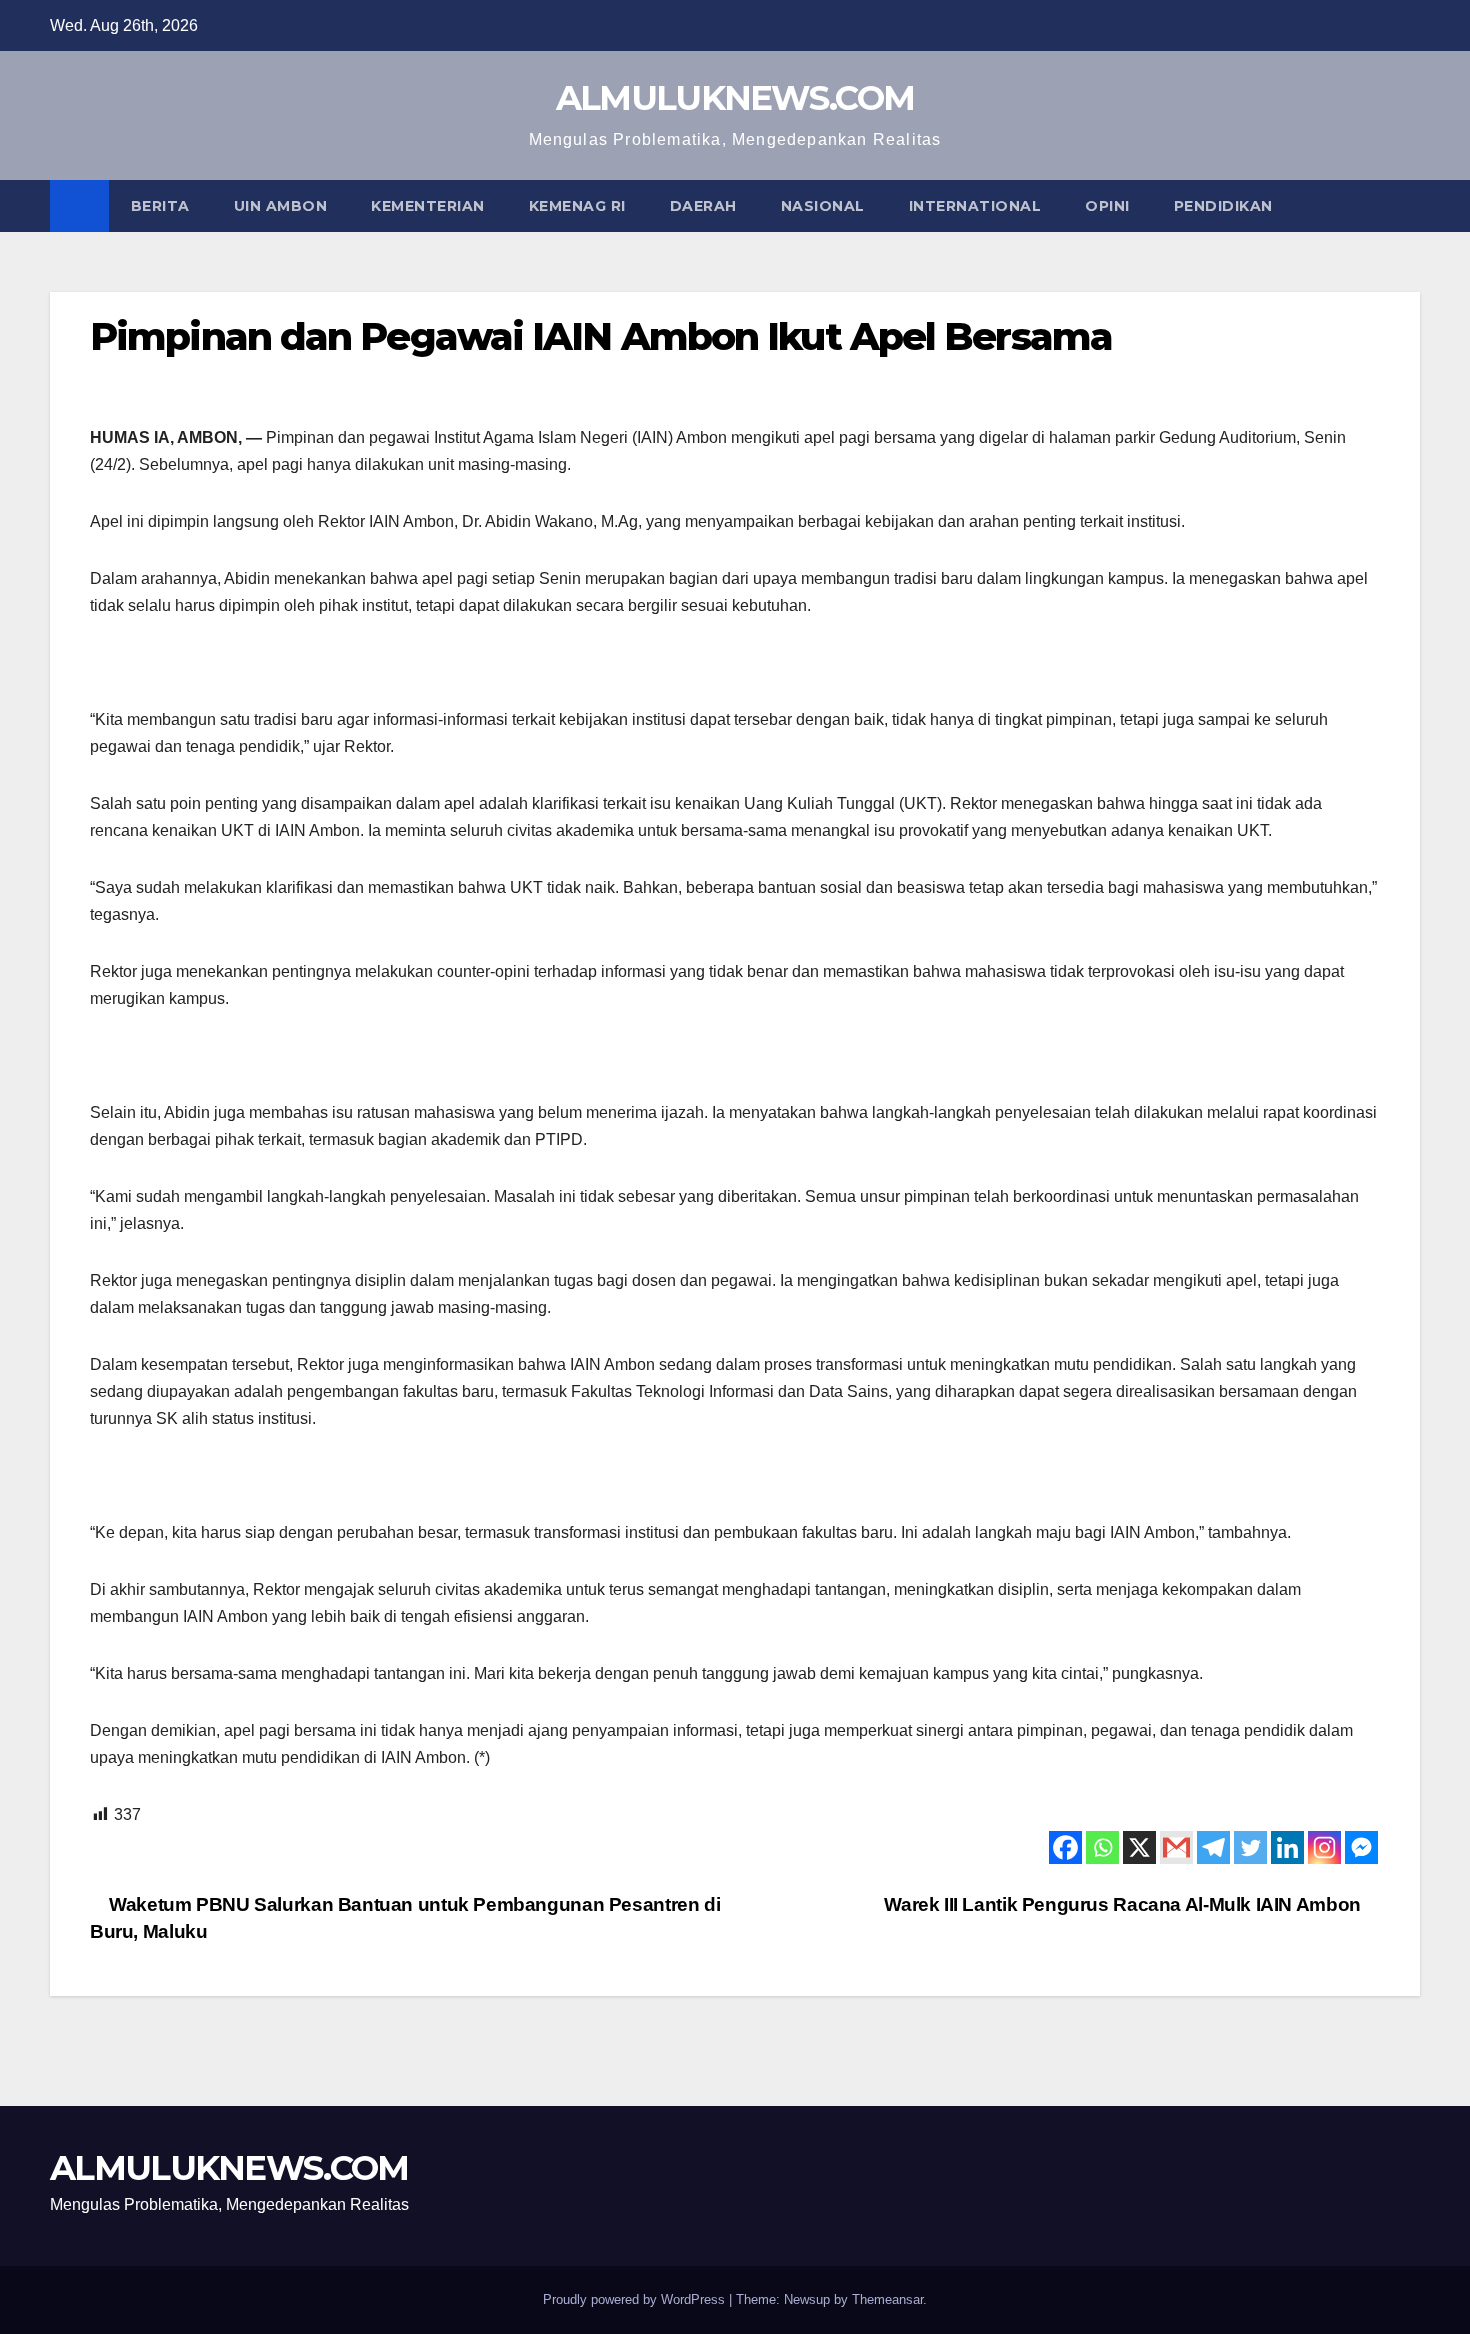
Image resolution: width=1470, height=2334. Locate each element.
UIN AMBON (281, 206)
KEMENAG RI (577, 206)
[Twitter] (1250, 1847)
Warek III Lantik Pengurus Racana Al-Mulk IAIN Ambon (1124, 1904)
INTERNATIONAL (975, 206)
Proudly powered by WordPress (636, 2299)
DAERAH (703, 206)
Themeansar (887, 2299)
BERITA (160, 206)
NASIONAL (823, 206)
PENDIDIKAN (1223, 206)
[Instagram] (1324, 1847)
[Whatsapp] (1102, 1847)
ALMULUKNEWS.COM (735, 98)
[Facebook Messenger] (1361, 1847)
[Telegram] (1213, 1847)
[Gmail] (1176, 1847)
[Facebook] (1065, 1847)
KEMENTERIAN (428, 206)
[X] (1139, 1847)
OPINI (1107, 206)
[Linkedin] (1287, 1847)
